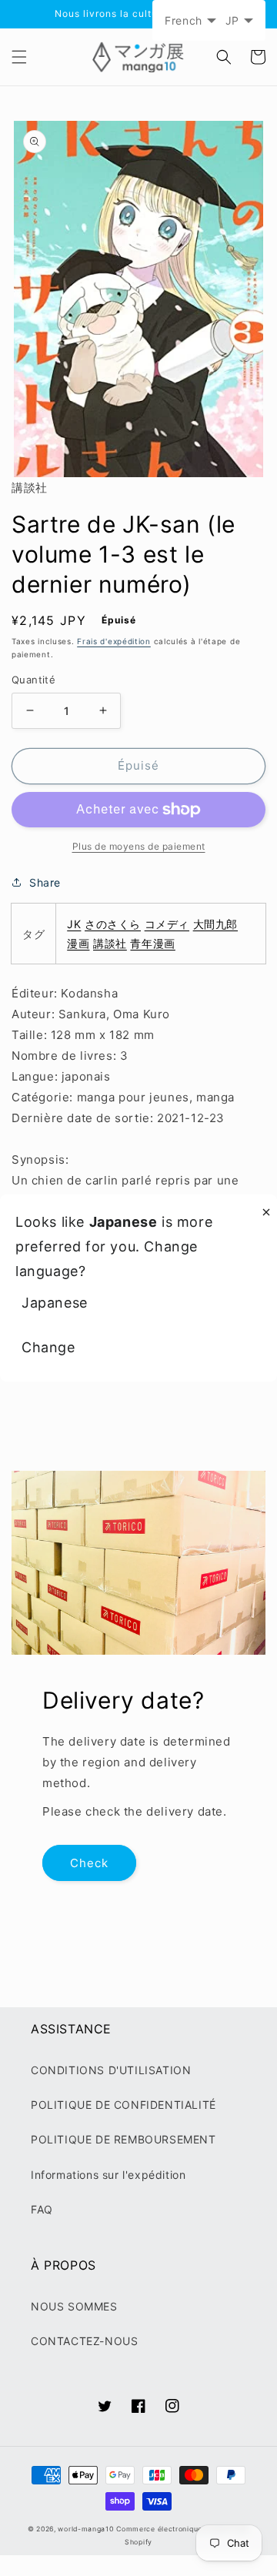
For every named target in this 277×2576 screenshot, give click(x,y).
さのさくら (113, 924)
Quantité (33, 680)
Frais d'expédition (114, 641)
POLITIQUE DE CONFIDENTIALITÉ (123, 2105)
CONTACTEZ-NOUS (84, 2341)
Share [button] (45, 882)
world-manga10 (85, 2529)
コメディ (167, 924)
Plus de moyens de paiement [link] (139, 846)
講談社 (110, 943)
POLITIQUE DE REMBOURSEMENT (123, 2139)
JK (74, 924)
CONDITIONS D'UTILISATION (111, 2070)
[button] (19, 57)
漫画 (78, 943)
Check (89, 1863)
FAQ (42, 2209)
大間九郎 (215, 924)
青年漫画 (152, 943)
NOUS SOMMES (74, 2306)
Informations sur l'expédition (108, 2175)
